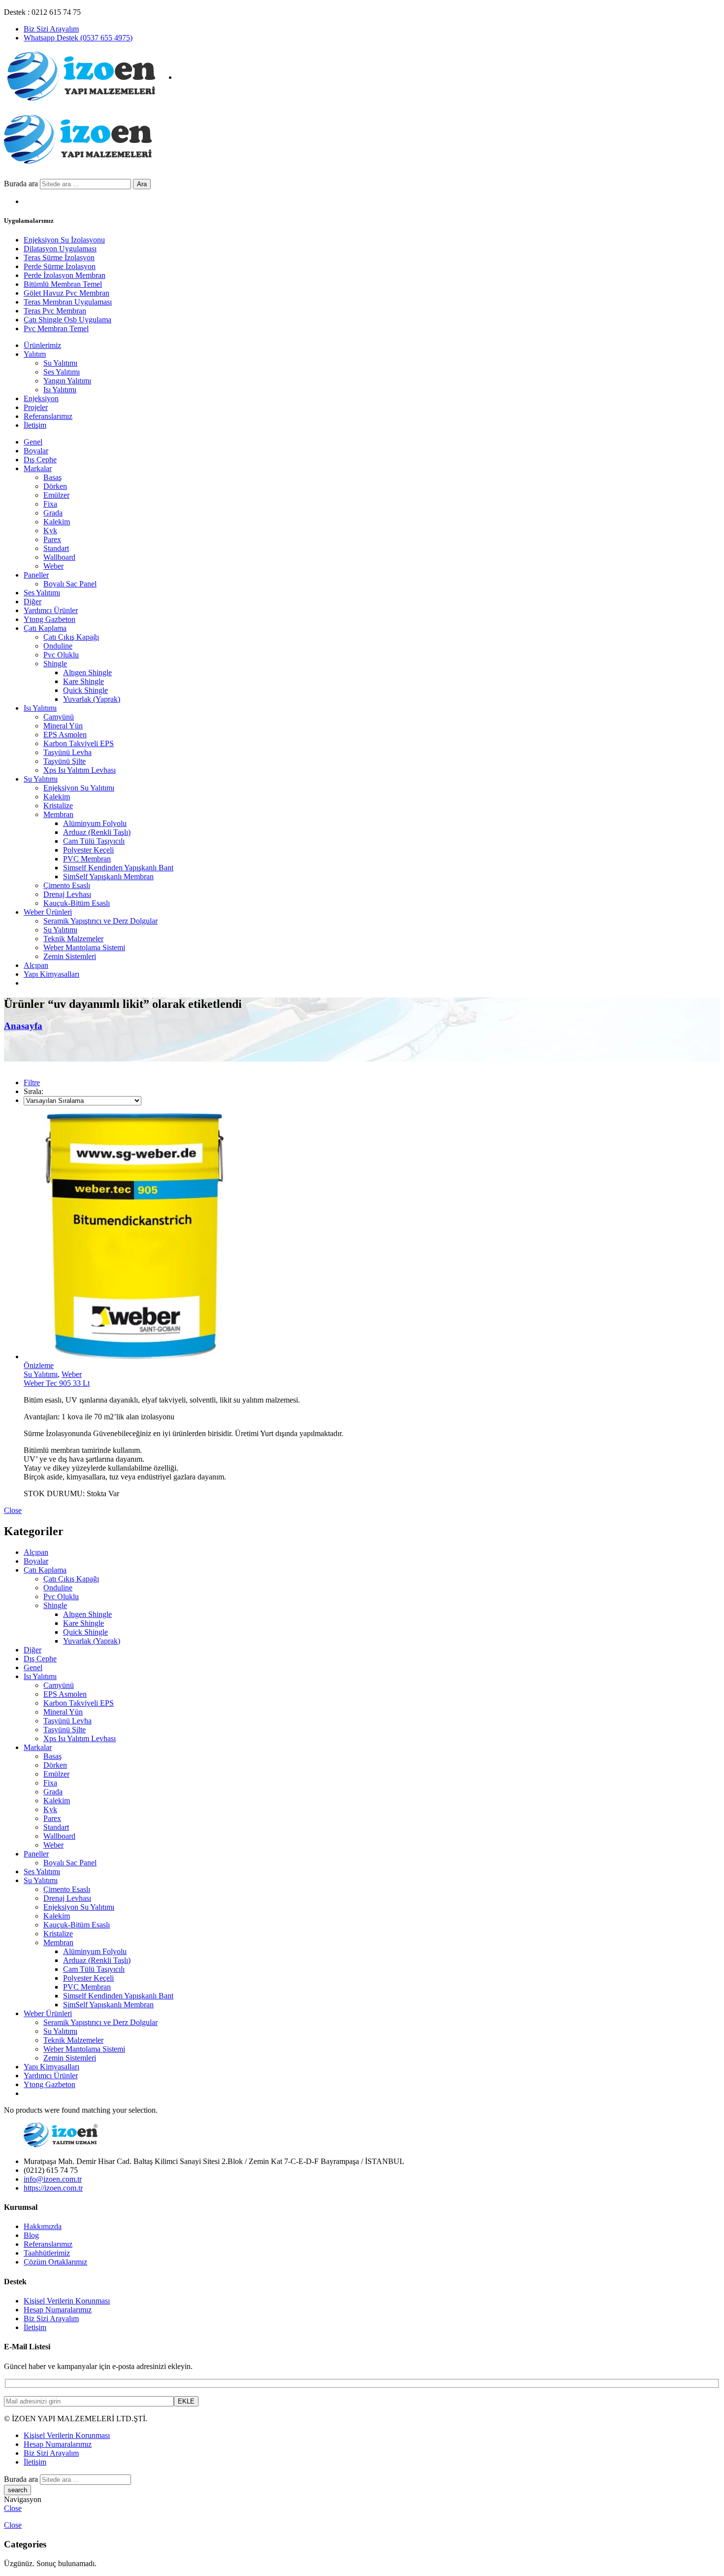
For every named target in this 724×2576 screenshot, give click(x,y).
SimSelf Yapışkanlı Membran (108, 876)
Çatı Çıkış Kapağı (71, 637)
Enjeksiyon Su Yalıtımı (79, 788)
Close (13, 1510)
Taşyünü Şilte (65, 761)
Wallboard (59, 557)
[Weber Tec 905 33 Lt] (372, 1237)
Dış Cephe (40, 460)
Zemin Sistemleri (70, 956)
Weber (53, 566)
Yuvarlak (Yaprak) (92, 699)
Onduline (58, 646)
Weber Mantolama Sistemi (84, 947)
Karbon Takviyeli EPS (79, 743)
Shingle (55, 664)
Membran (58, 814)
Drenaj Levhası (67, 894)
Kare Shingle (83, 681)
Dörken (55, 486)
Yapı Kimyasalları (51, 974)
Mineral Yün (63, 726)
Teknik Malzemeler (73, 939)
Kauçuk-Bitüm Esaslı (77, 903)
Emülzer (56, 495)
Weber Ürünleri (48, 912)
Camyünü (59, 717)
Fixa (50, 504)
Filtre (32, 1082)
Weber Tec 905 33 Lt (57, 1383)
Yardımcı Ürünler (51, 610)
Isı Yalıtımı (40, 708)
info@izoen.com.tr (53, 2179)
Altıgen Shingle (87, 672)
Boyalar (36, 451)
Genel (33, 442)
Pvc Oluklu (61, 655)
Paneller (36, 575)
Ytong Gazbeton (49, 619)
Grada (53, 513)
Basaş (52, 477)
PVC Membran (87, 859)
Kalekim (57, 522)
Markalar (38, 468)
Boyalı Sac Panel (70, 584)
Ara (142, 184)
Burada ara (22, 184)
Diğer (33, 601)
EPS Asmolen (65, 735)
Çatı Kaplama (45, 628)
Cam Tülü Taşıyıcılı (94, 841)
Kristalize (58, 806)
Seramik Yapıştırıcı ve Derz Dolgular (100, 921)
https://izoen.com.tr (53, 2188)
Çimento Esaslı (67, 885)
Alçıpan (36, 965)
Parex (52, 539)
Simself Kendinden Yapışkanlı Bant (118, 868)
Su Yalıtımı (41, 779)
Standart (56, 548)
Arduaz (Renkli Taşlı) (97, 832)
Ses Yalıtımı (42, 593)
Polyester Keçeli (88, 850)
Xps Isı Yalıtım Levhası (80, 770)
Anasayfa (23, 1026)
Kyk (50, 531)
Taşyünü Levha (67, 752)
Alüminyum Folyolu (95, 823)
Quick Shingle (85, 690)
